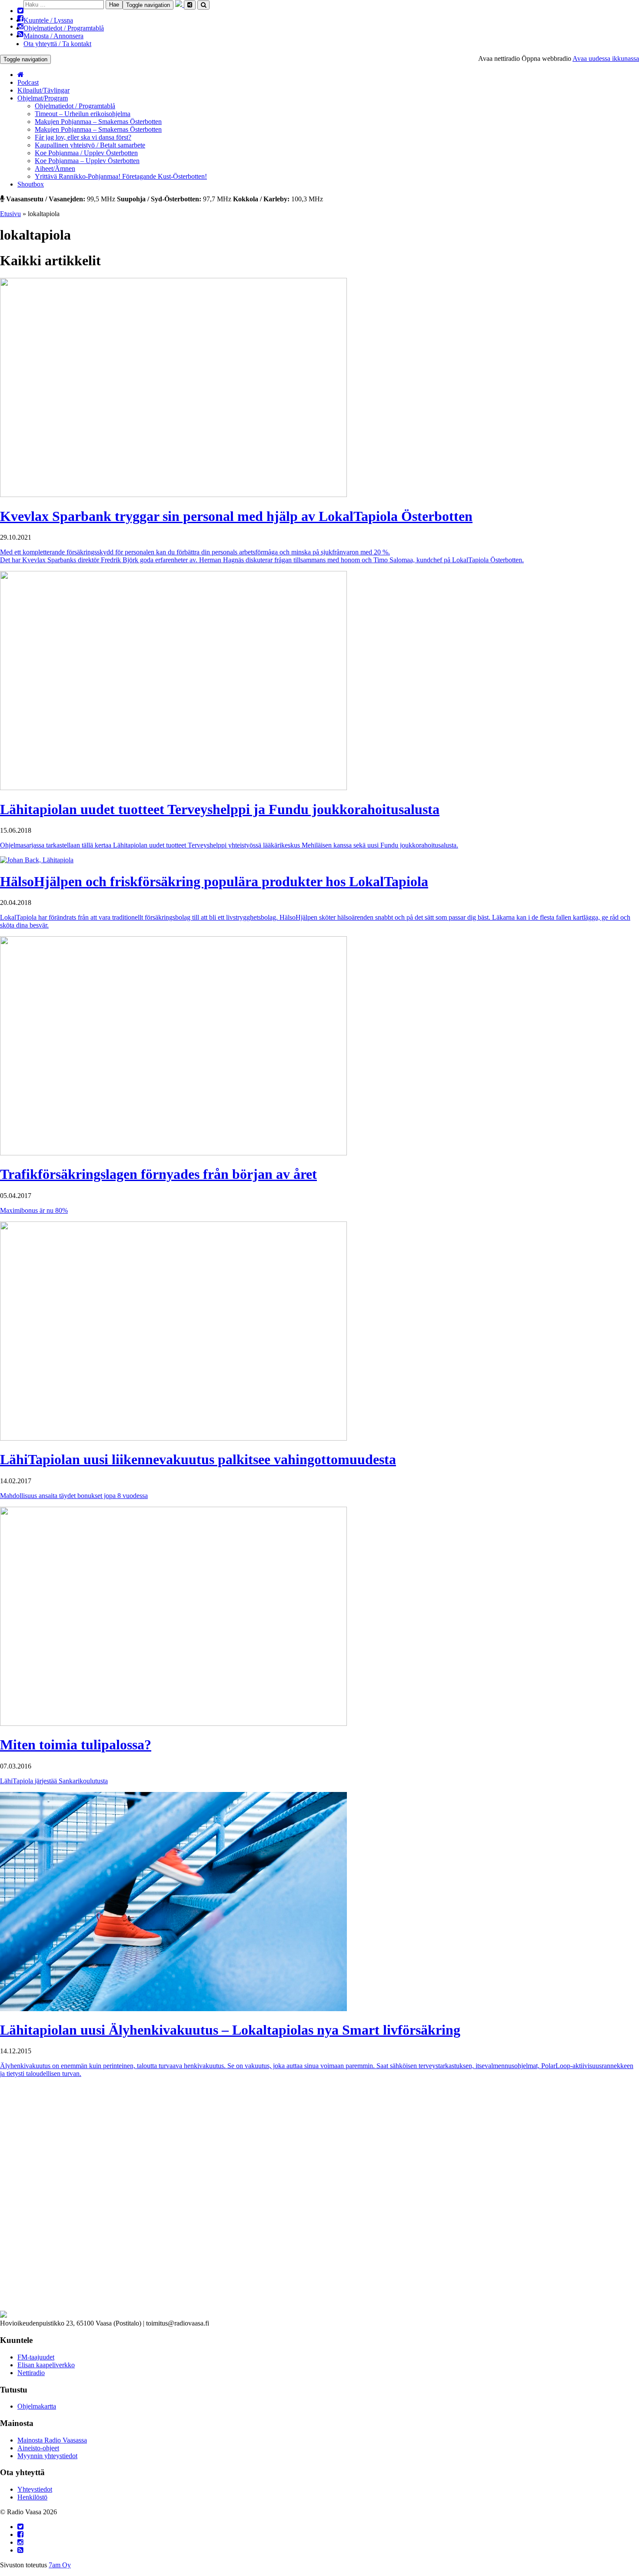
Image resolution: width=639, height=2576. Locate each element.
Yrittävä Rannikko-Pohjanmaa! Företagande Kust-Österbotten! (121, 176)
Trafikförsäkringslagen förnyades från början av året (158, 1174)
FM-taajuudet (36, 2357)
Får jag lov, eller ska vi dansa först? (83, 137)
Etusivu (10, 214)
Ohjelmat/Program (43, 98)
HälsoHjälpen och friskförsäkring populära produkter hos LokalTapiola (214, 881)
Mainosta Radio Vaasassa (52, 2440)
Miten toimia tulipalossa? (76, 1745)
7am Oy (60, 2565)
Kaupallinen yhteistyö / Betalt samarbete (90, 145)
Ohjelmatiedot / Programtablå (64, 28)
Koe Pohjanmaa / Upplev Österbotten (86, 153)
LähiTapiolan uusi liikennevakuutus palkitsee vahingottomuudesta (198, 1459)
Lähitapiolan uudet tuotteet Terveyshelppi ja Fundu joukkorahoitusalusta (220, 809)
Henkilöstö (32, 2497)
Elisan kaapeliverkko (46, 2365)
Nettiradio (31, 2373)
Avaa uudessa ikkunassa (606, 58)
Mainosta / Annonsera (53, 36)
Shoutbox (31, 184)
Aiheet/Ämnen (55, 169)
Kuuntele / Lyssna (48, 20)
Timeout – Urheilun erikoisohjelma (83, 114)
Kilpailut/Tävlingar (43, 90)
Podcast (28, 82)
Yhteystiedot (35, 2489)
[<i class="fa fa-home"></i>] (21, 75)
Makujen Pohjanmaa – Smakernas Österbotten (98, 122)
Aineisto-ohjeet (38, 2448)
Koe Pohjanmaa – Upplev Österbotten (87, 161)
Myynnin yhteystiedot (47, 2456)
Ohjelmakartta (37, 2406)
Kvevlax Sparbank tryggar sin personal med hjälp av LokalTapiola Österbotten (236, 516)
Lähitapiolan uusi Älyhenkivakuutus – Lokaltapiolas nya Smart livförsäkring (230, 2030)
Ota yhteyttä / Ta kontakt (57, 44)
